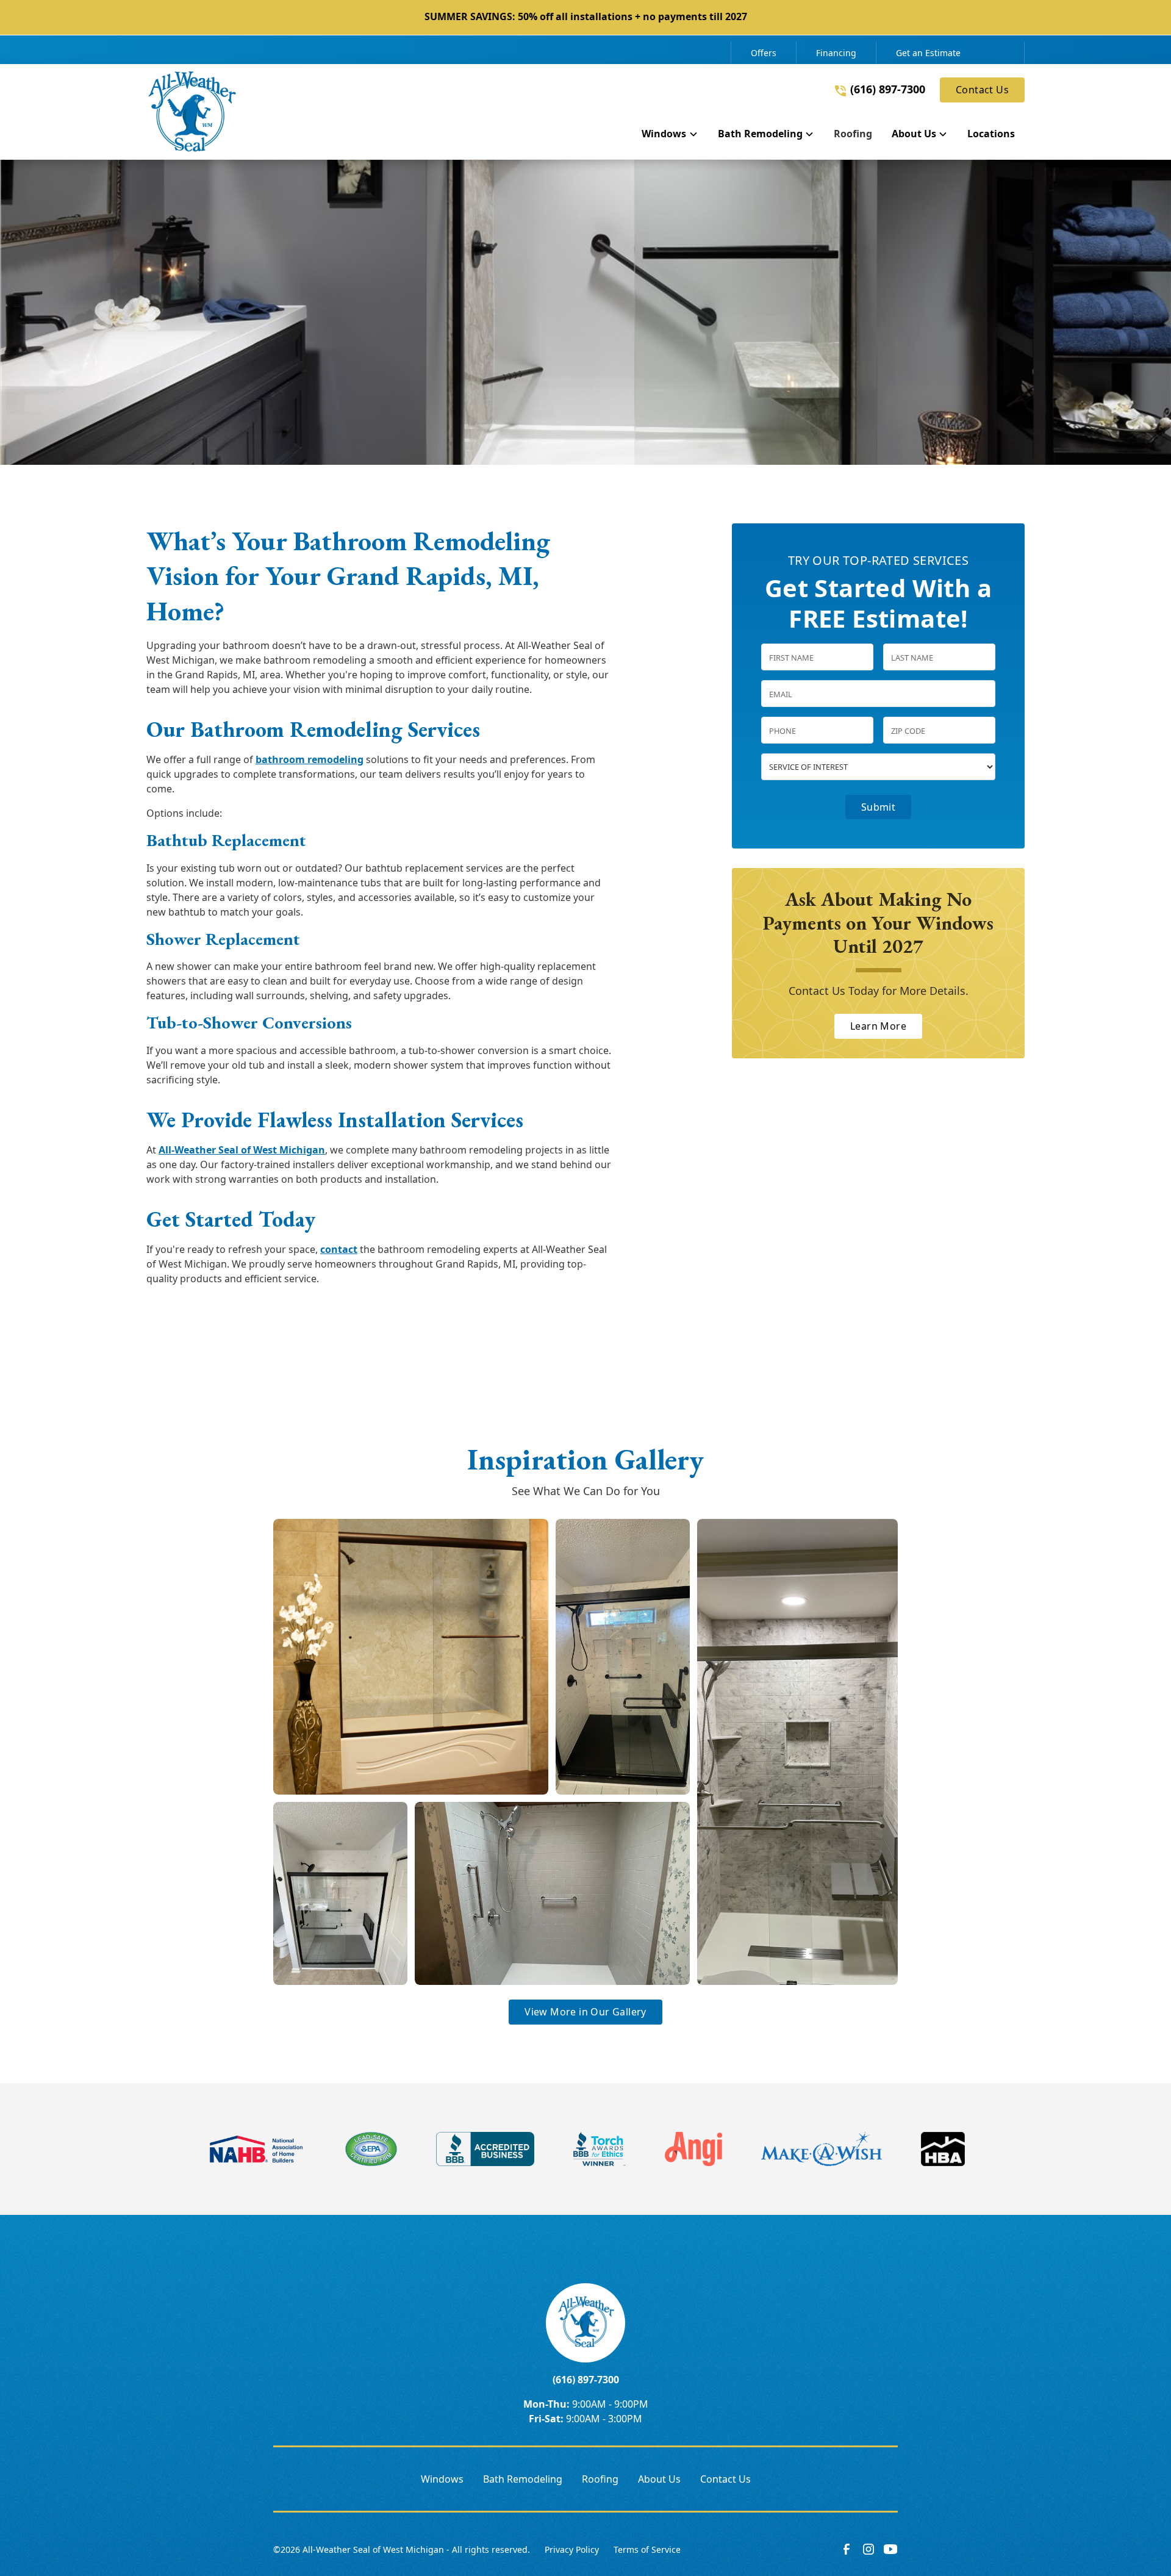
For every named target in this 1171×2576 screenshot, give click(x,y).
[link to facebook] (847, 2549)
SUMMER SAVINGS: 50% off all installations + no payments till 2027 (586, 16)
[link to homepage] (192, 112)
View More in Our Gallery (585, 2012)
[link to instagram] (868, 2549)
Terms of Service (647, 2549)
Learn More (878, 1027)
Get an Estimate (928, 53)
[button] (670, 136)
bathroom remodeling (310, 759)
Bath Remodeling (523, 2479)
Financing (836, 53)
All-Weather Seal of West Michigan (242, 1150)
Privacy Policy (572, 2549)
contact (339, 1249)
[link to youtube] (890, 2549)
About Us (659, 2479)
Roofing (600, 2479)
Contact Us (982, 90)
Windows (442, 2479)
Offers (764, 53)
